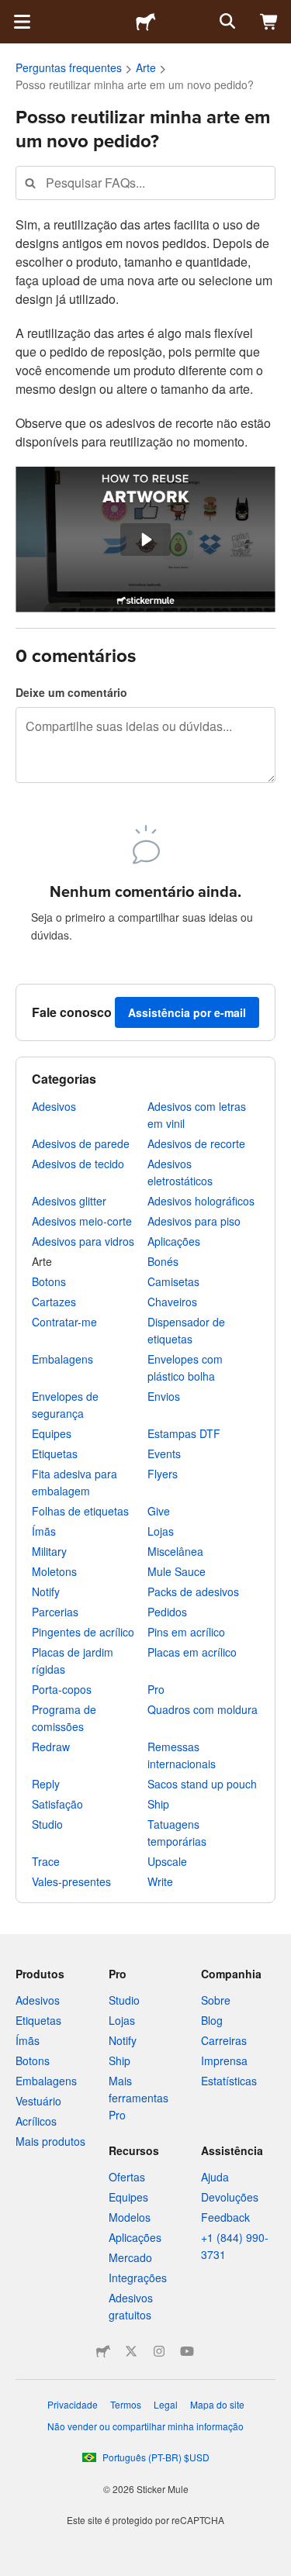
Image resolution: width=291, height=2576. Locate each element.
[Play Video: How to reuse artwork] (145, 540)
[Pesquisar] (226, 22)
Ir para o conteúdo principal (12, 12)
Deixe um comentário (71, 692)
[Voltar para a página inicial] (146, 22)
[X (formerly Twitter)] (131, 2351)
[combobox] (145, 183)
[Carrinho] (269, 22)
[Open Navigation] (22, 22)
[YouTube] (187, 2351)
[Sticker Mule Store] (103, 2351)
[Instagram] (159, 2351)
